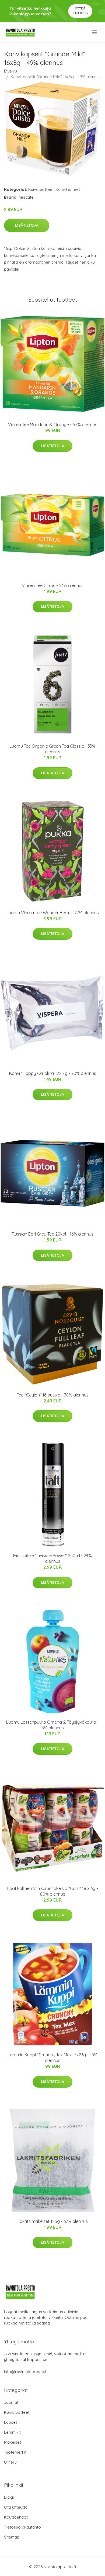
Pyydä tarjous (80, 11)
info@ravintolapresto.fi (26, 2372)
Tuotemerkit (15, 2452)
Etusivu (10, 71)
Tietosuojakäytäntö (22, 2527)
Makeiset (13, 2442)
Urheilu (10, 2462)
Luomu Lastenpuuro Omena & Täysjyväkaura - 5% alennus (52, 1725)
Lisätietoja (27, 225)
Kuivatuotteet (41, 189)
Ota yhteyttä (16, 2507)
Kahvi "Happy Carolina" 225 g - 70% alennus (53, 1073)
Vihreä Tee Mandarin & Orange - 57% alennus (53, 425)
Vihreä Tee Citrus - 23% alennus (53, 585)
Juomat (11, 2402)
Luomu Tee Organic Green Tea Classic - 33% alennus (52, 749)
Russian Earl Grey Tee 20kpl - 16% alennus (53, 1234)
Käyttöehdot (16, 2517)
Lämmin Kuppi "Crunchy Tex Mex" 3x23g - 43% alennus (53, 2058)
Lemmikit (12, 2432)
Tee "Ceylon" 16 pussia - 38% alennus (53, 1395)
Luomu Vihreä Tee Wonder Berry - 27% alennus (53, 913)
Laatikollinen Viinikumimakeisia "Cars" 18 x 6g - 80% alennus (53, 1891)
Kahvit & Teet (68, 189)
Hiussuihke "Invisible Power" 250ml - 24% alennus (52, 1558)
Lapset (10, 2422)
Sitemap (12, 2537)
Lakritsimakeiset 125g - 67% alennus (53, 2221)
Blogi (9, 2497)
